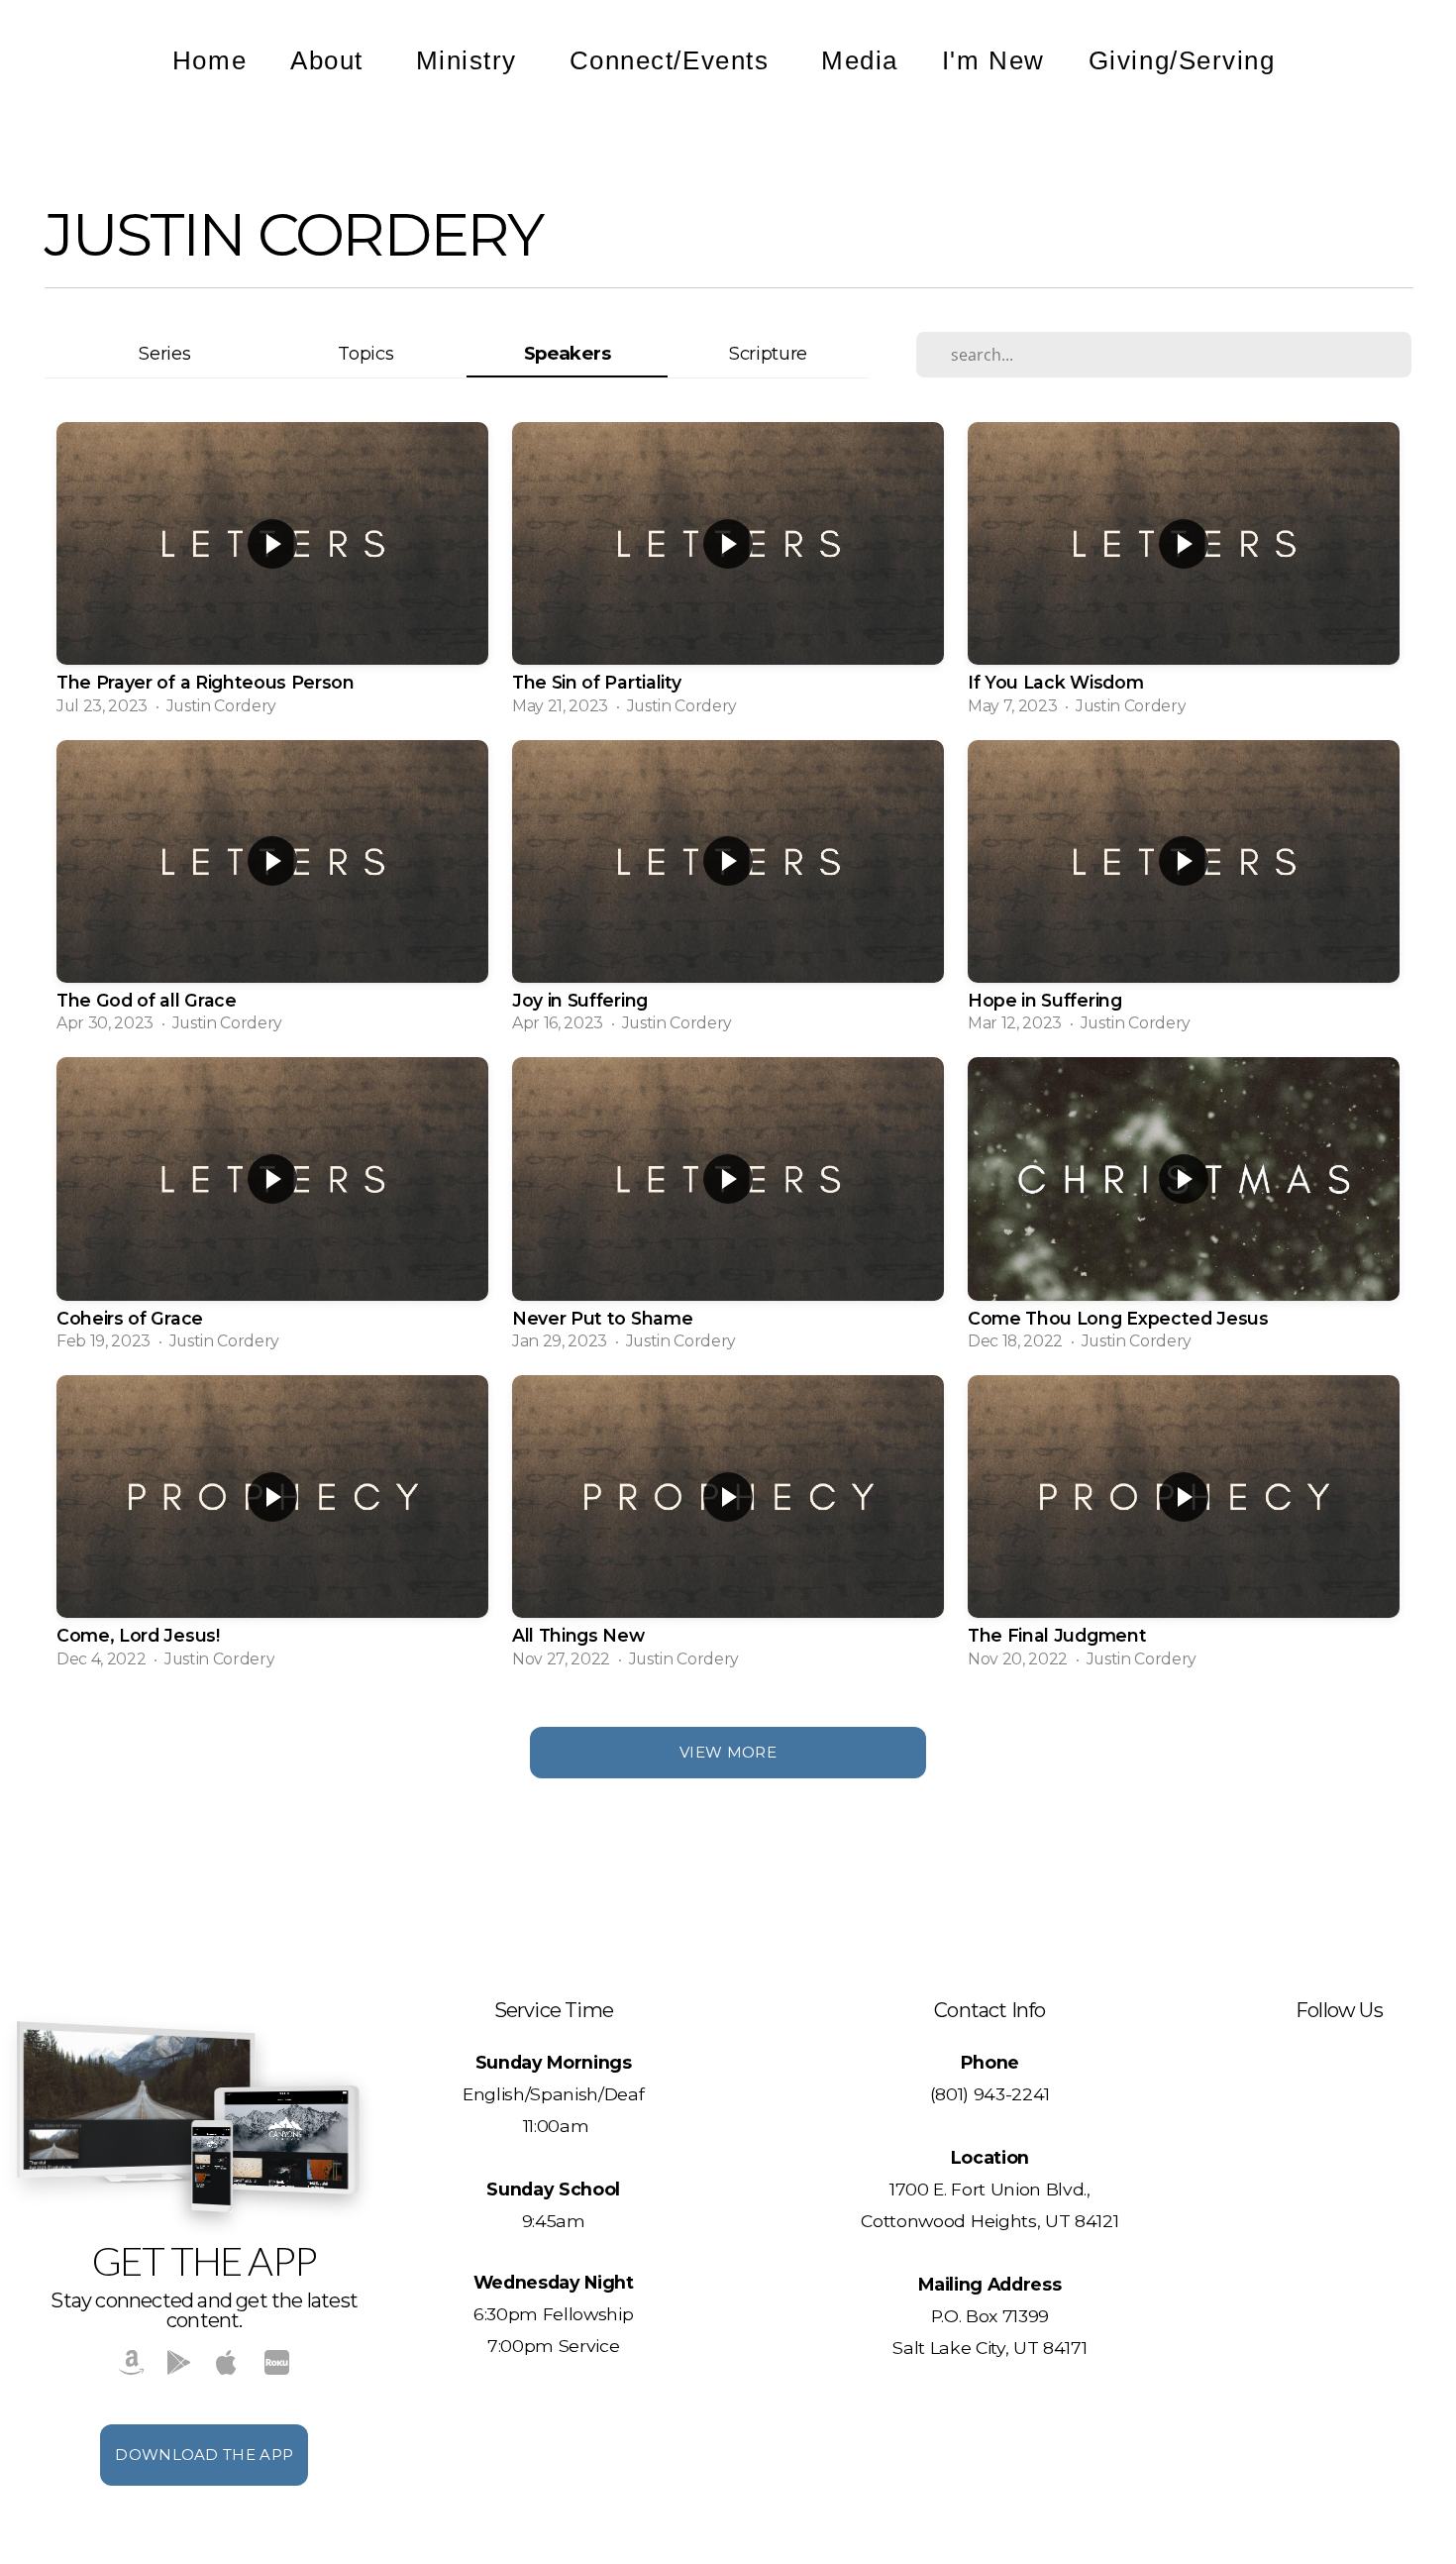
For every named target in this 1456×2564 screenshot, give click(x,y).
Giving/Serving (1186, 60)
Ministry (471, 60)
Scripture (768, 353)
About (331, 60)
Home (209, 60)
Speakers (567, 353)
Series (164, 353)
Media (860, 60)
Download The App (204, 2455)
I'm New (993, 60)
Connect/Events (674, 60)
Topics (365, 353)
